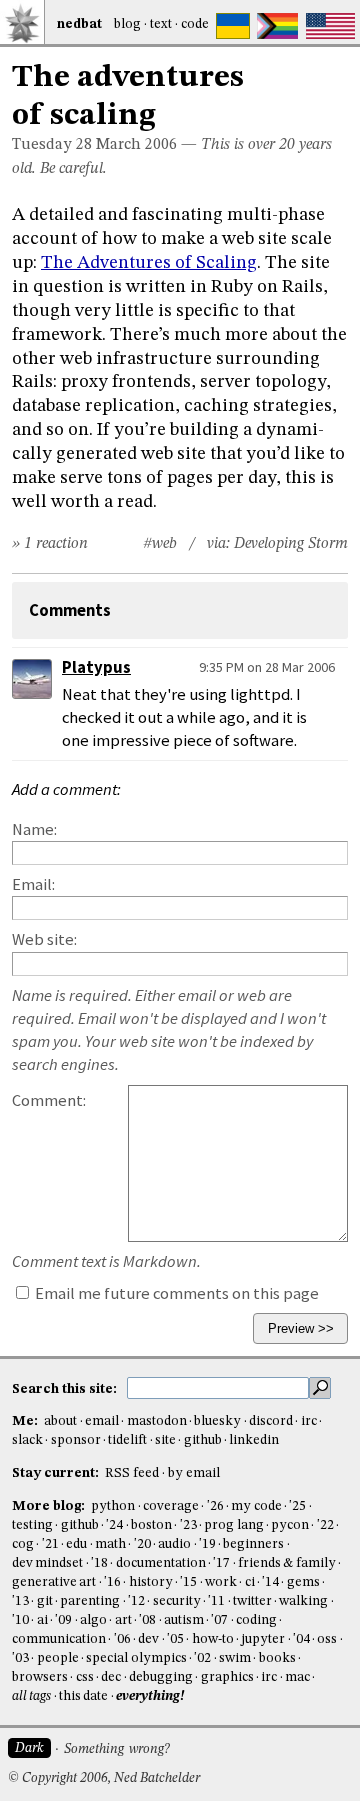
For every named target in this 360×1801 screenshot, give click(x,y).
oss (327, 1639)
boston (151, 1525)
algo (93, 1620)
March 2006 (136, 145)
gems (303, 1582)
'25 (297, 1506)
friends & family (287, 1563)
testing (32, 1525)
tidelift (127, 1440)
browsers (40, 1677)
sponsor (76, 1440)
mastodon (157, 1421)
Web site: (44, 939)
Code (195, 24)
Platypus (96, 667)
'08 (147, 1620)
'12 (136, 1601)
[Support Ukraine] (233, 26)
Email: (33, 884)
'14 (270, 1582)
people (58, 1658)
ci (250, 1582)
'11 (216, 1601)
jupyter (263, 1639)
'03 (20, 1658)
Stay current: (57, 1473)
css (85, 1677)
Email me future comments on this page (175, 1293)
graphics (227, 1677)
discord (271, 1421)
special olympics (136, 1658)
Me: (26, 1421)
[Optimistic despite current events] (330, 26)
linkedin (254, 1440)
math (110, 1544)
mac (297, 1677)
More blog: (50, 1506)
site (165, 1440)
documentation (161, 1563)
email (102, 1421)
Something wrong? (116, 1749)
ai (42, 1620)
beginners (253, 1544)
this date (83, 1696)
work (221, 1582)
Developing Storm (291, 544)
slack (27, 1440)
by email (194, 1473)
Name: (34, 829)
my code (256, 1506)
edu (76, 1544)
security (177, 1601)
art (123, 1620)
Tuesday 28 (52, 145)
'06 (122, 1639)
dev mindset (47, 1563)
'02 (202, 1658)
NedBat (79, 24)
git (45, 1601)
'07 (219, 1620)
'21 (50, 1544)
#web (160, 544)
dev (148, 1639)
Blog (127, 24)
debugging (161, 1677)
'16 (112, 1582)
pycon (290, 1525)
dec (111, 1677)
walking (303, 1601)
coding (256, 1620)
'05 (175, 1639)
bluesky (217, 1421)
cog (23, 1544)
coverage (171, 1506)
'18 (99, 1563)
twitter (252, 1601)
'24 (114, 1525)
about (60, 1421)
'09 (63, 1620)
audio (174, 1544)
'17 (221, 1563)
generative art (54, 1582)
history (151, 1582)
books (277, 1658)
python (113, 1506)
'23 (188, 1525)
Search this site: (66, 1388)
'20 (142, 1544)
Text (161, 24)
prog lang (233, 1525)
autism (184, 1620)
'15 (188, 1582)
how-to (213, 1639)
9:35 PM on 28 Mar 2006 (267, 667)
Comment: (49, 1100)
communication (59, 1639)
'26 (215, 1506)
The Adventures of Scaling (149, 263)
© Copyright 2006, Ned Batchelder (104, 1778)
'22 (325, 1525)
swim (235, 1658)
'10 (20, 1620)
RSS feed (132, 1473)
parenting (90, 1601)
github (203, 1440)
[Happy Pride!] (277, 26)
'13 (20, 1601)
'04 (301, 1639)
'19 (207, 1544)
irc (309, 1421)
